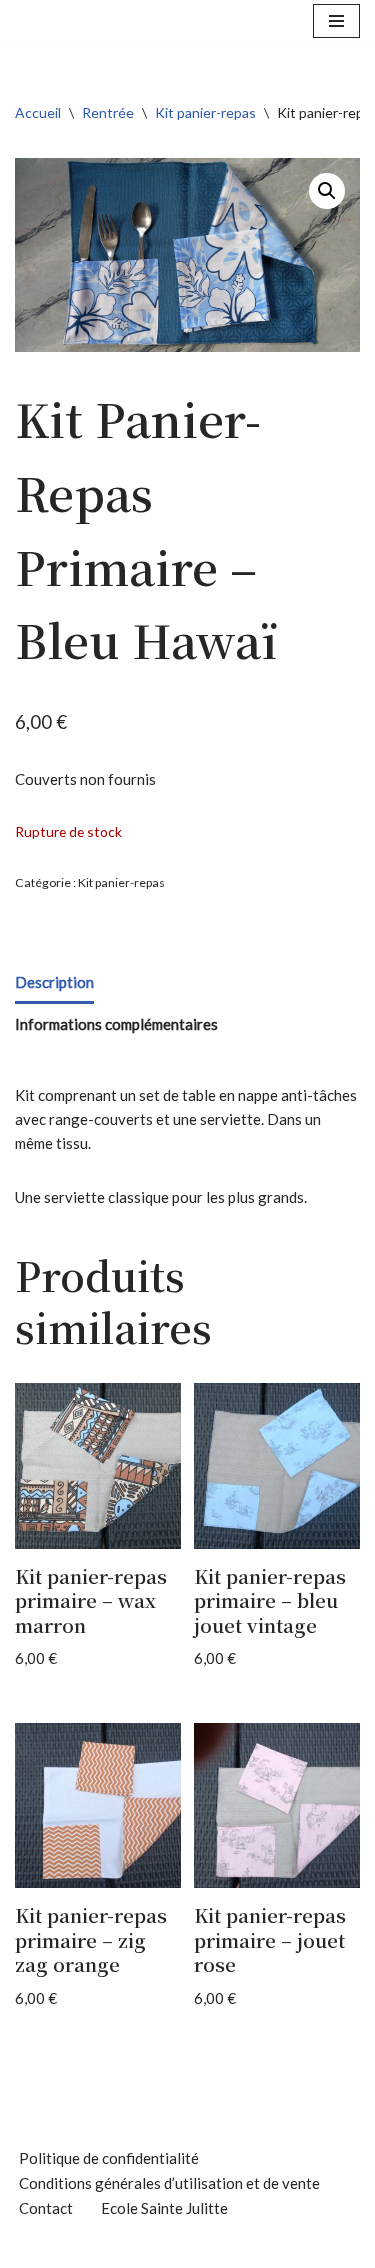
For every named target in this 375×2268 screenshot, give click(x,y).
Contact (46, 2208)
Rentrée (108, 112)
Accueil (38, 112)
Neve (100, 2248)
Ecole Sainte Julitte (164, 2208)
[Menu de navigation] (336, 21)
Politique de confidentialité (109, 2158)
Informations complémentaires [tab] (116, 1024)
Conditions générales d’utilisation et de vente (169, 2183)
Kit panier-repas (205, 112)
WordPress (255, 2248)
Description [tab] (54, 982)
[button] (327, 191)
